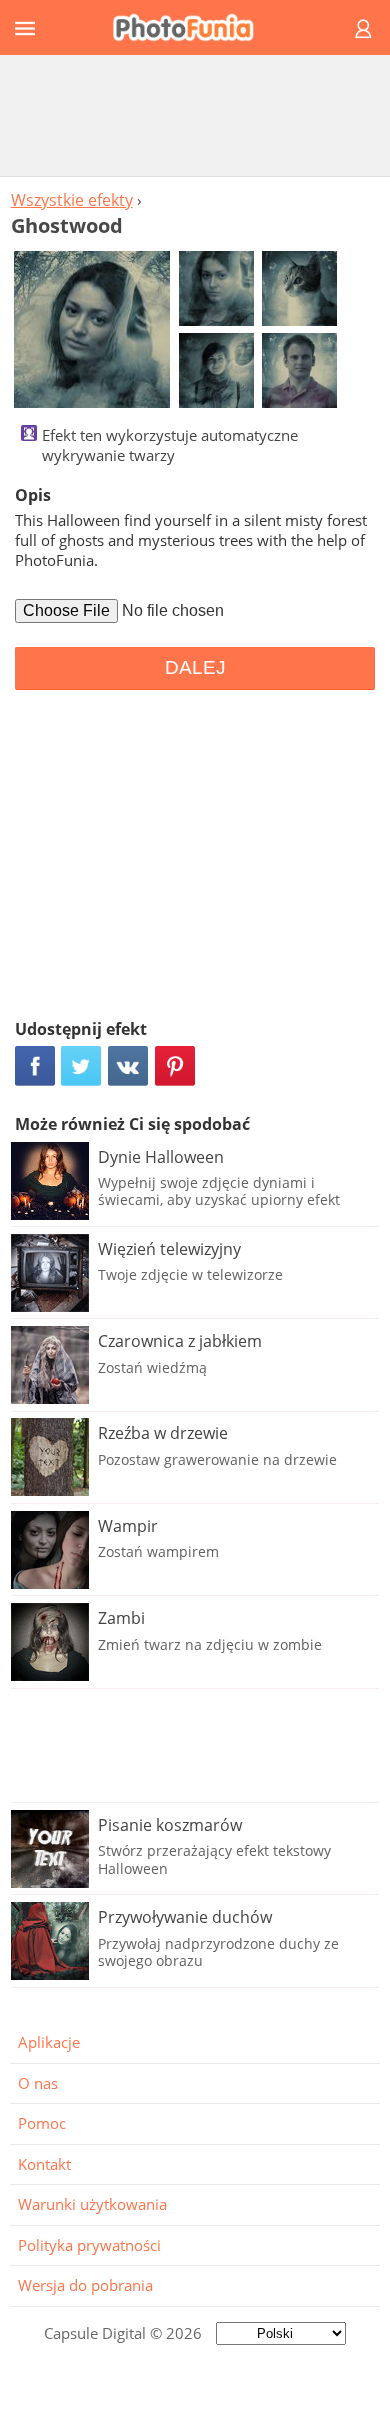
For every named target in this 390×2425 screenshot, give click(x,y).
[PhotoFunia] (192, 27)
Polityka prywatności (89, 2245)
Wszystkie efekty (72, 200)
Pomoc (42, 2123)
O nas (38, 2083)
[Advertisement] (195, 115)
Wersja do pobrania (85, 2285)
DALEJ (195, 667)
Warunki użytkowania (92, 2204)
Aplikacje (49, 2042)
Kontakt (44, 2164)
